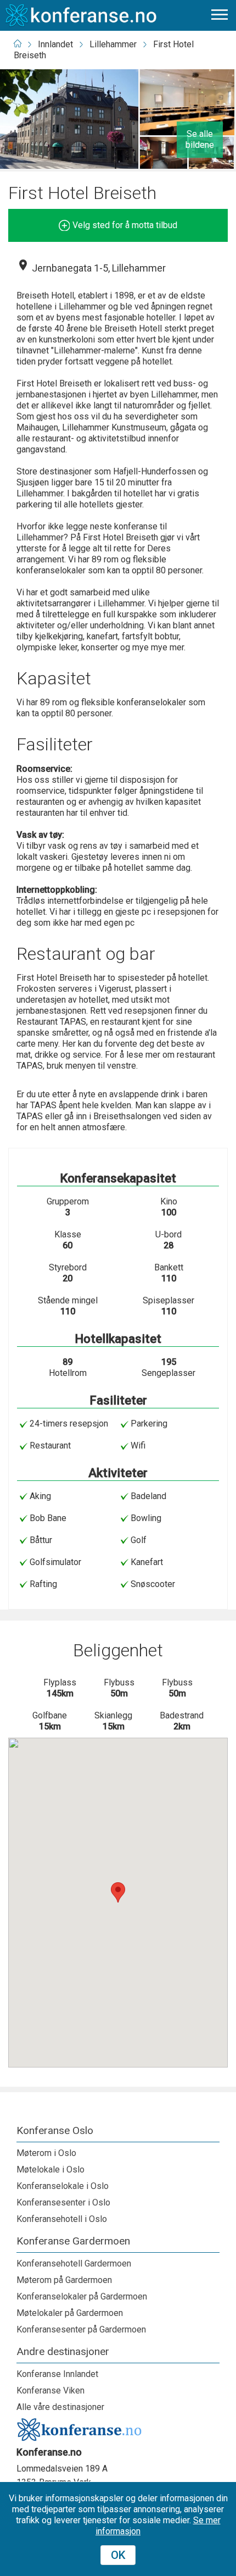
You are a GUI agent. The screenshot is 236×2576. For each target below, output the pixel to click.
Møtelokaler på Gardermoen (70, 2313)
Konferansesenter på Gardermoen (81, 2329)
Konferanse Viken (50, 2390)
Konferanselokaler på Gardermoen (82, 2296)
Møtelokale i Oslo (50, 2169)
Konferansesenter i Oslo (63, 2202)
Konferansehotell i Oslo (62, 2219)
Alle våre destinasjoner (60, 2407)
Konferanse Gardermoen (73, 2241)
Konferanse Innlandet (57, 2374)
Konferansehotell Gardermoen (74, 2263)
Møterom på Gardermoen (64, 2280)
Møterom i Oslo (46, 2153)
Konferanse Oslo (55, 2131)
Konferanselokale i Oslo (63, 2186)
